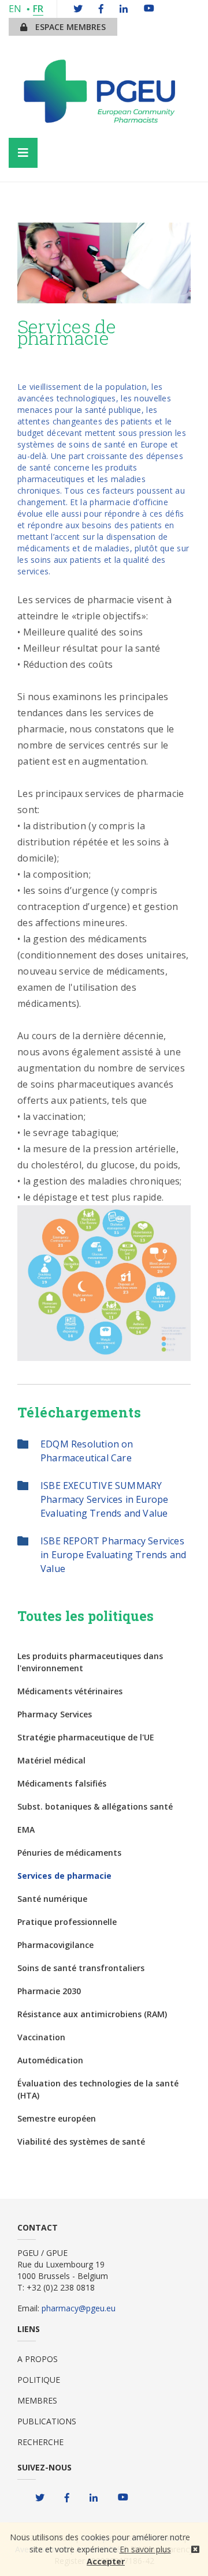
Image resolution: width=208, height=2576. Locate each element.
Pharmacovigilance (55, 1945)
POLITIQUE (39, 2380)
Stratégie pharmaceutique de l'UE (86, 1737)
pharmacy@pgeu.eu (79, 2308)
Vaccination (41, 2037)
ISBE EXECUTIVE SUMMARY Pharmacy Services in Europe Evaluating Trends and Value (104, 1499)
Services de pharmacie (64, 1876)
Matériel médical (51, 1760)
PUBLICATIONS (47, 2421)
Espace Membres (69, 27)
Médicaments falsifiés (62, 1783)
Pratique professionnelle (67, 1922)
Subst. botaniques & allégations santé (95, 1806)
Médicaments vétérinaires (70, 1691)
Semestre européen (57, 2118)
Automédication (50, 2060)
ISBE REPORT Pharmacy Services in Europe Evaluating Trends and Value (113, 1555)
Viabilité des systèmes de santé (81, 2141)
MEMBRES (37, 2400)
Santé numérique (52, 1899)
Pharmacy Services (55, 1714)
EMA (26, 1829)
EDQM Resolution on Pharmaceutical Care (87, 1451)
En (15, 9)
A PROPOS (38, 2359)
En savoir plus (145, 2549)
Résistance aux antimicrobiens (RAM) (92, 2014)
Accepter (106, 2561)
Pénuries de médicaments (69, 1853)
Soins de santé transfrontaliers (81, 1968)
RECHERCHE (40, 2442)
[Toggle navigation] (23, 153)
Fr (38, 9)
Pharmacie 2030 (49, 1991)
